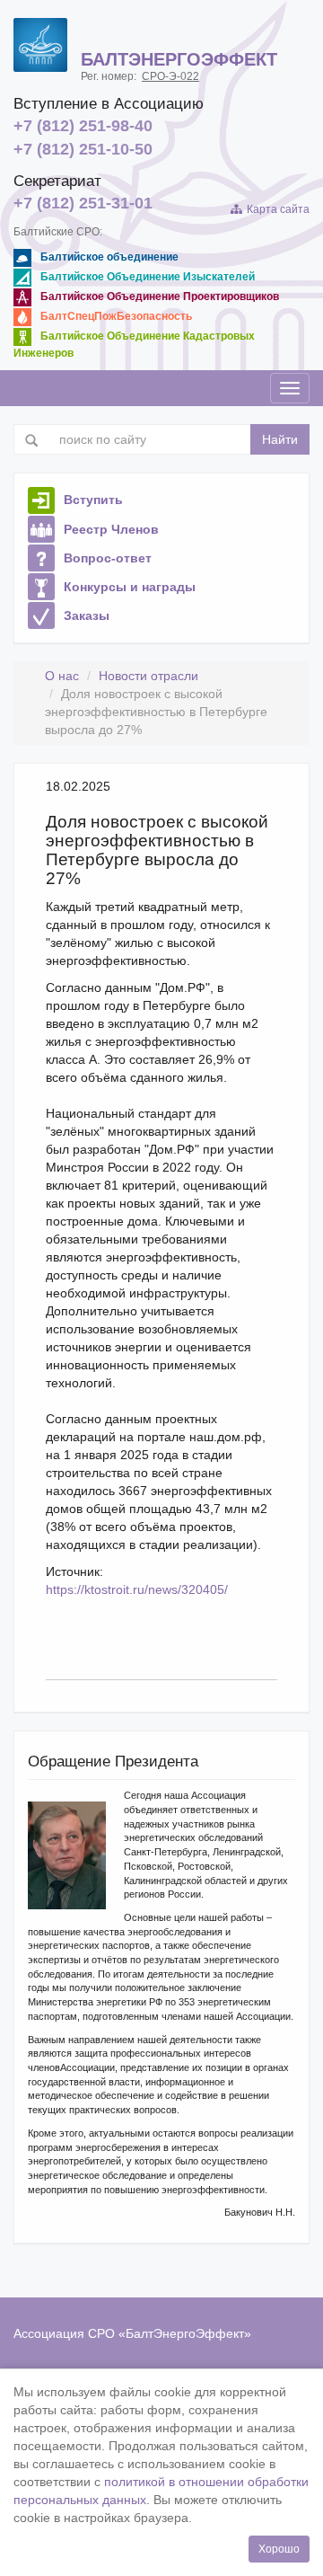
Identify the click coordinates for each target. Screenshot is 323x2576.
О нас (62, 676)
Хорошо (279, 2549)
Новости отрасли (148, 676)
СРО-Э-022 (170, 76)
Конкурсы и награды (130, 587)
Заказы (87, 615)
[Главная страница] (40, 45)
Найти (280, 439)
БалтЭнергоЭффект (185, 2333)
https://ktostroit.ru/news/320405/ (137, 1589)
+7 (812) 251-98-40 (83, 126)
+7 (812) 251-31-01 (83, 203)
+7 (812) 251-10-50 (83, 149)
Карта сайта (275, 209)
